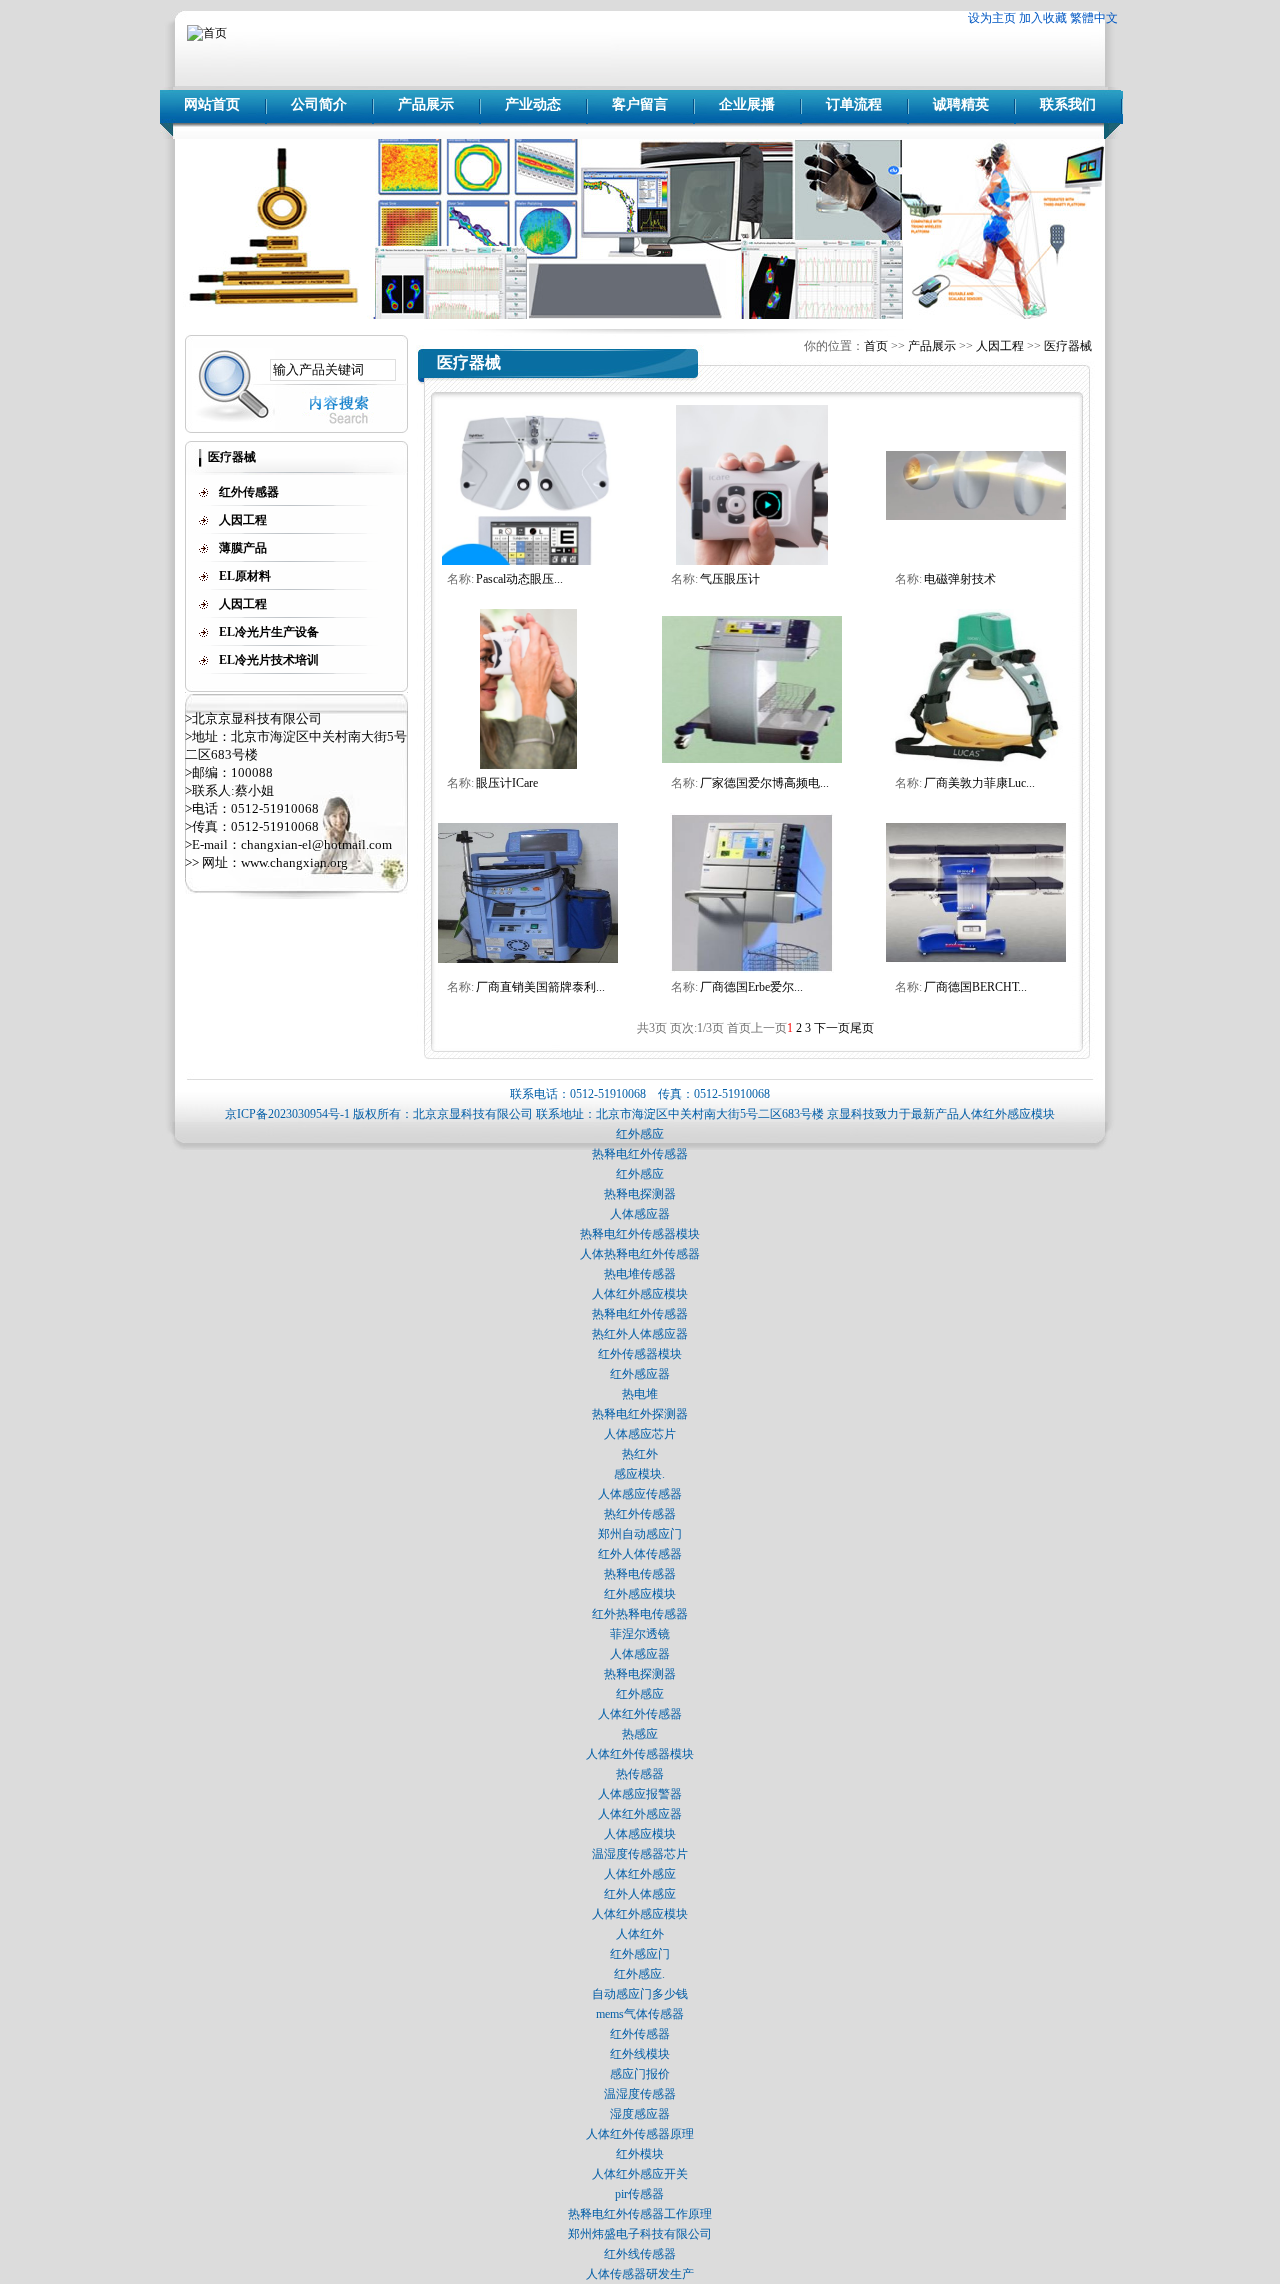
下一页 (832, 1028)
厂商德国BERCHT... (975, 987)
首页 (876, 346)
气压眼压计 (730, 579)
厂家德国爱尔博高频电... (764, 783)
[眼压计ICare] (528, 765)
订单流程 (854, 104)
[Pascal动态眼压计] (528, 561)
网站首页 (212, 104)
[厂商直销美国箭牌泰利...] (528, 959)
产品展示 (426, 104)
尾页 (862, 1028)
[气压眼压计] (752, 561)
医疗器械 (1068, 346)
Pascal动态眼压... (519, 579)
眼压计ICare (507, 783)
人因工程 (1000, 346)
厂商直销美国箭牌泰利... (540, 987)
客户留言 (640, 104)
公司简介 (319, 104)
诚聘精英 (961, 104)
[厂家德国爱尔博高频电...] (752, 759)
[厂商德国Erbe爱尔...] (752, 969)
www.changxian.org (294, 862)
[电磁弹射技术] (976, 516)
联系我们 (1068, 104)
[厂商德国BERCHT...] (976, 960)
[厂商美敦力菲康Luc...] (976, 765)
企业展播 (747, 104)
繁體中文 (1094, 18)
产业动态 (533, 104)
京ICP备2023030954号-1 (287, 1114)
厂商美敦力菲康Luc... (979, 783)
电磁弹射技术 (960, 579)
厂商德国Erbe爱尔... (751, 987)
